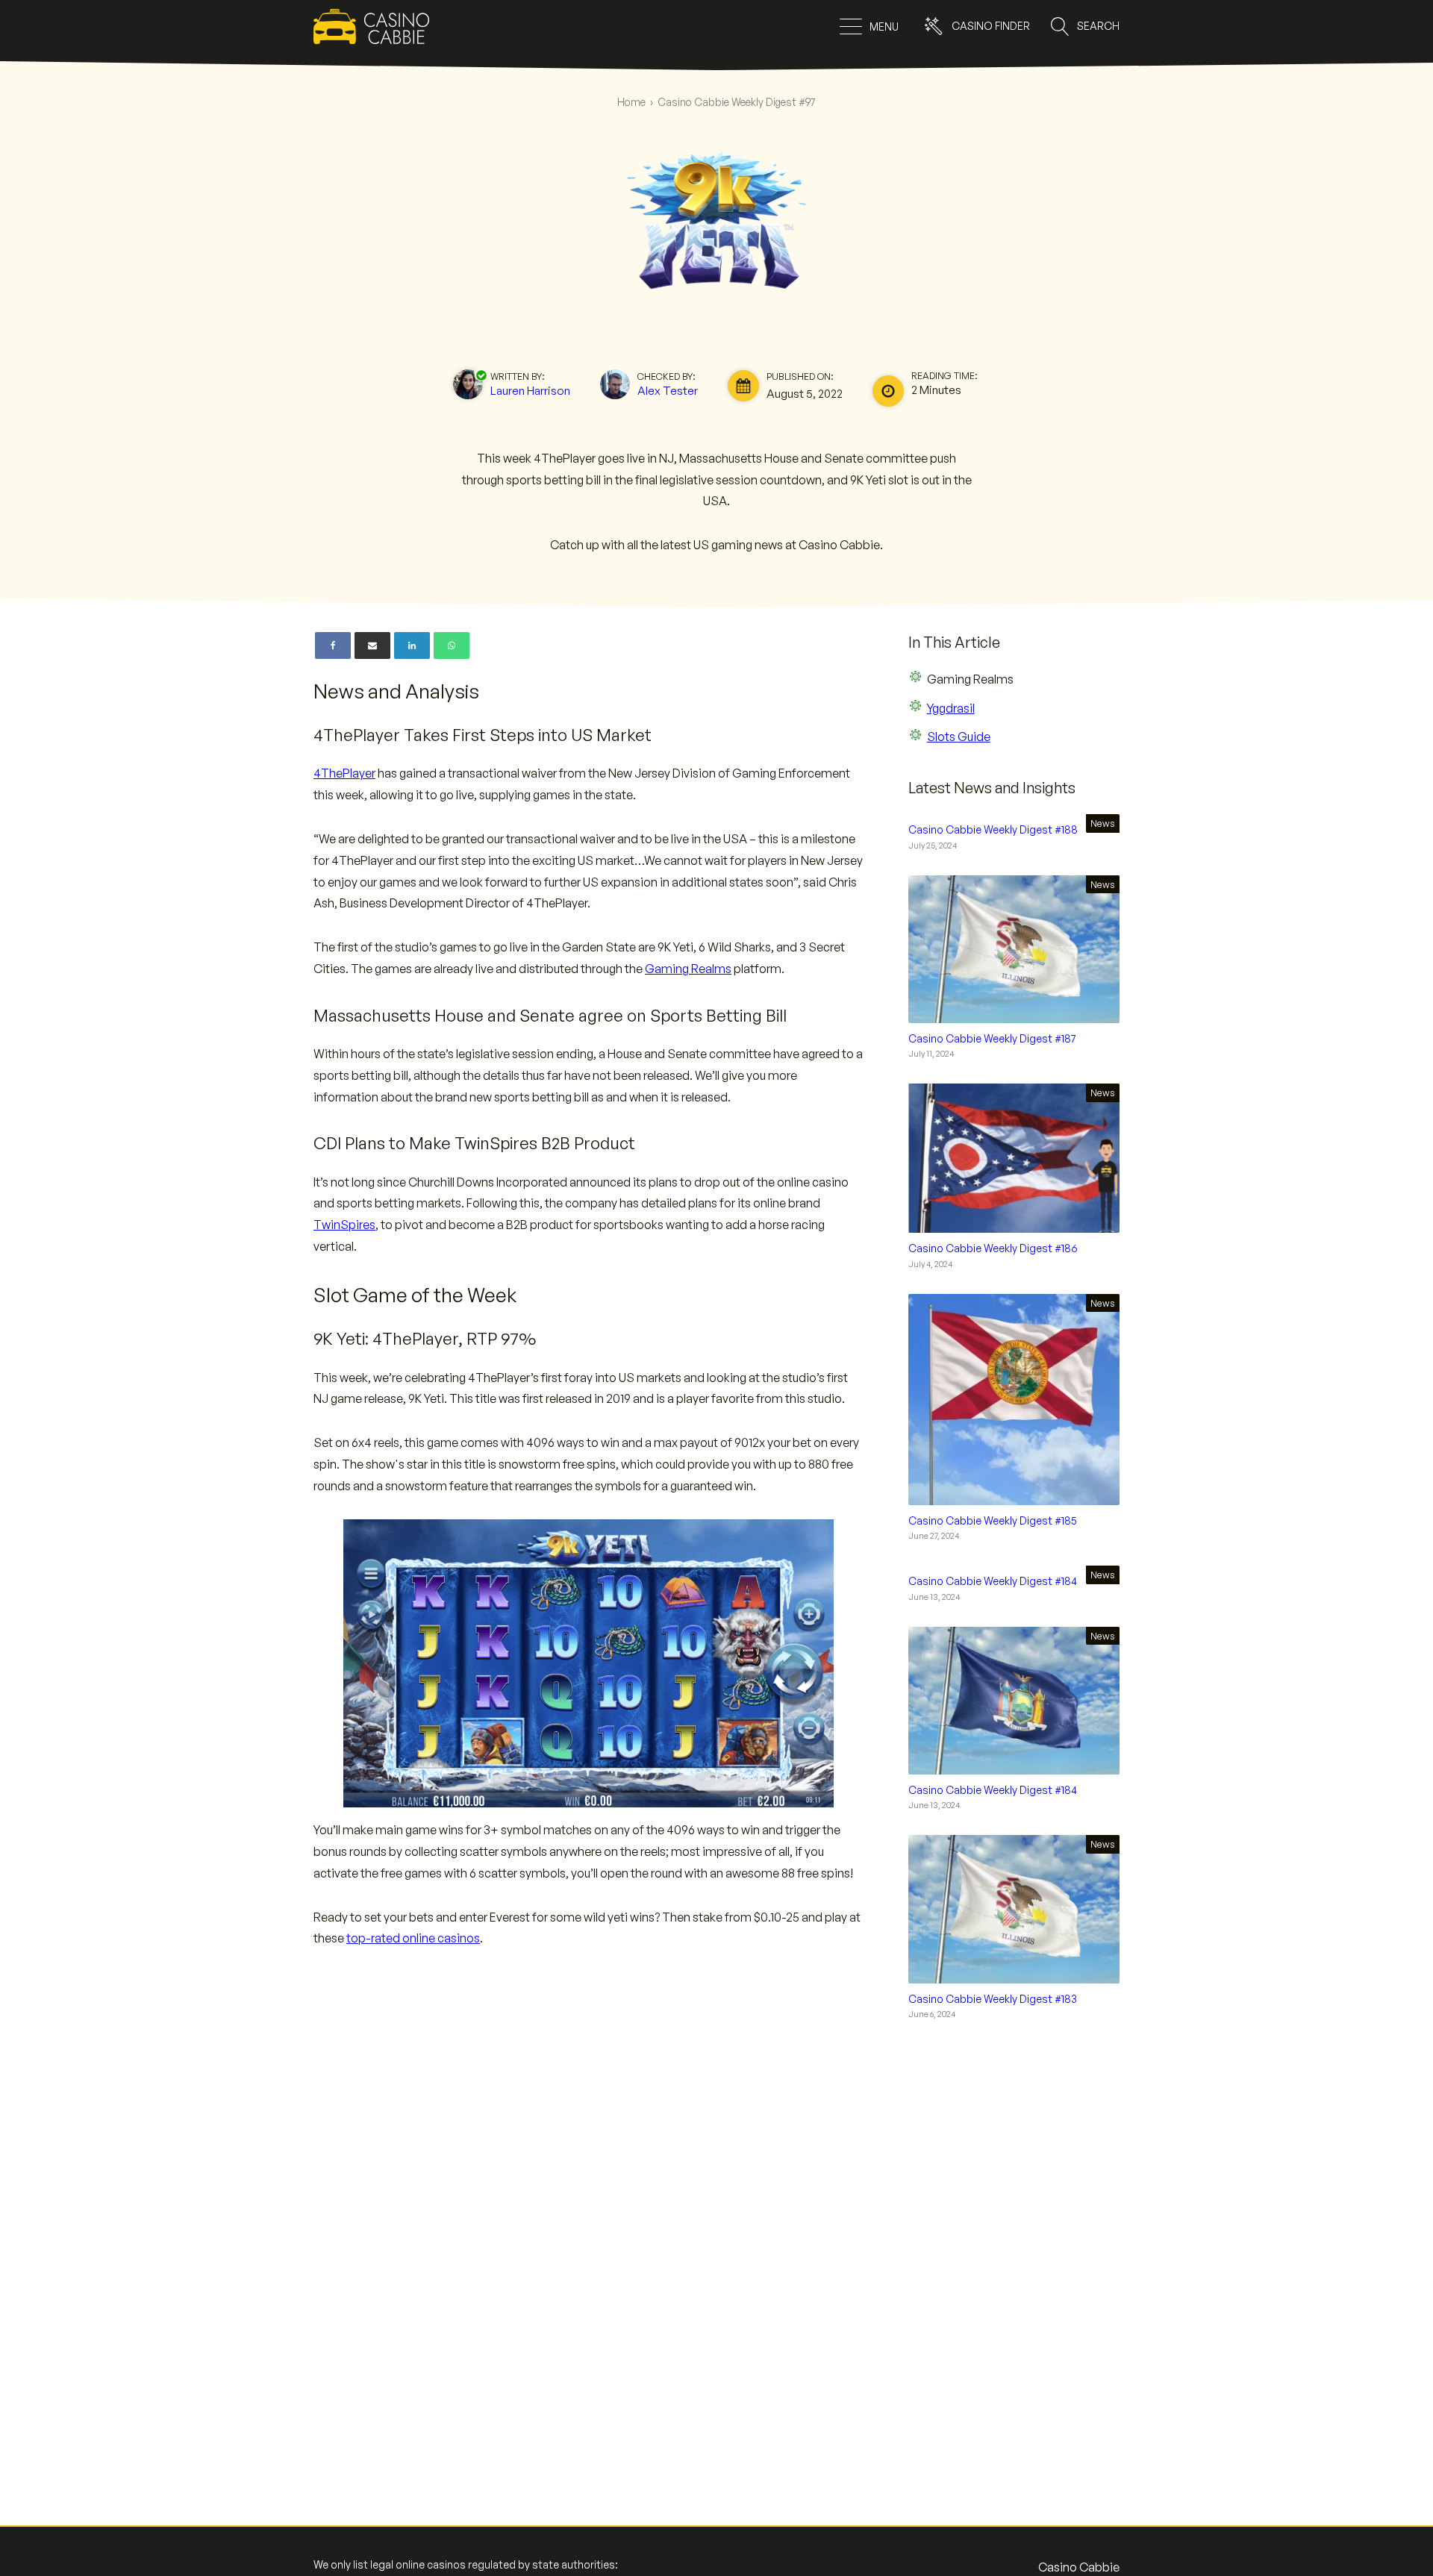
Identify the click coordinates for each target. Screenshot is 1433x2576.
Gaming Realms (688, 969)
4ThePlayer (344, 773)
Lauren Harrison (530, 390)
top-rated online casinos (413, 1938)
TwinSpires (344, 1225)
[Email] (372, 645)
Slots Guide (959, 737)
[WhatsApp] (452, 645)
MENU (884, 26)
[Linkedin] (412, 645)
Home (631, 102)
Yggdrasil (951, 708)
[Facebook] (333, 645)
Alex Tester (668, 390)
